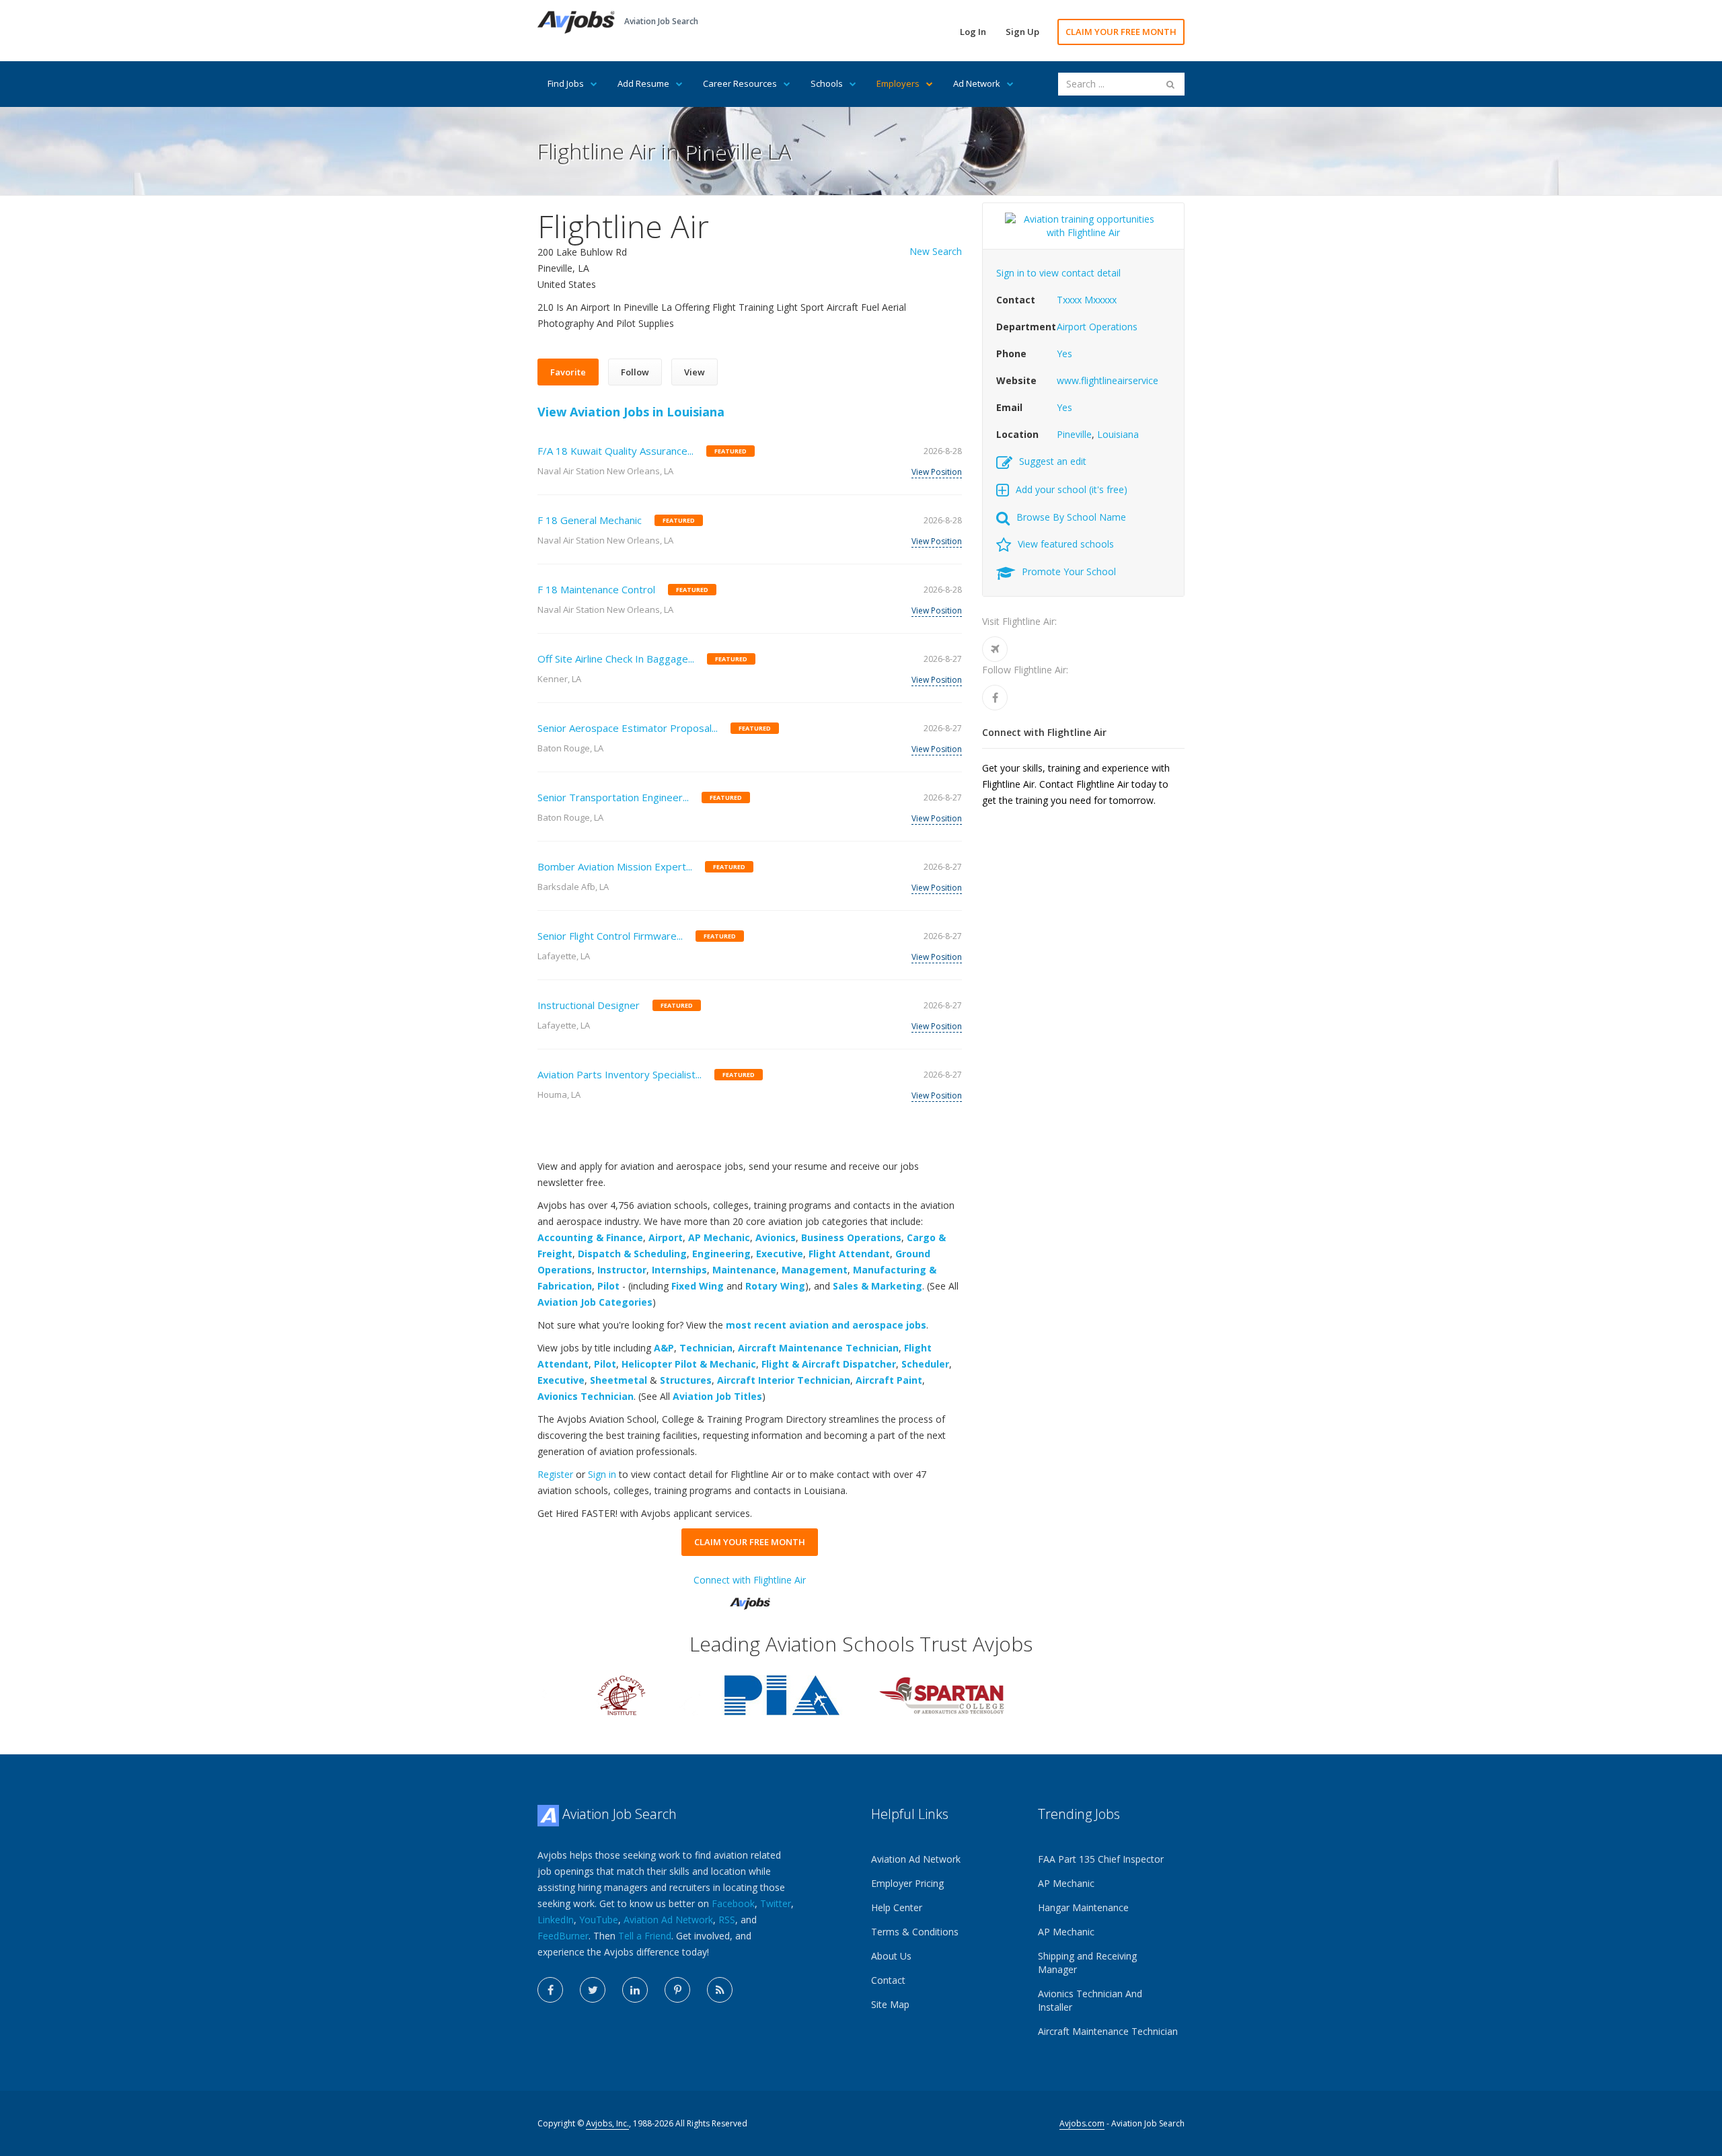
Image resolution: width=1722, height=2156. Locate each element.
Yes (1064, 354)
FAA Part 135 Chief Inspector (1101, 1859)
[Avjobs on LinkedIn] (635, 1990)
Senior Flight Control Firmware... (610, 936)
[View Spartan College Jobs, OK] (942, 1694)
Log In (973, 32)
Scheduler (925, 1364)
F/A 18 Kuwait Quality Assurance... (615, 451)
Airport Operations (1097, 327)
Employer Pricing (907, 1883)
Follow (635, 372)
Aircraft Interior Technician (784, 1380)
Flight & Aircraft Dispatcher (829, 1364)
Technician (706, 1348)
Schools (827, 83)
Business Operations (851, 1237)
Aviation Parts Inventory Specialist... (620, 1074)
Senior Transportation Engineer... (613, 797)
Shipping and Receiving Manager (1087, 1963)
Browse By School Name (1071, 517)
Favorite (568, 372)
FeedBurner (563, 1936)
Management (815, 1270)
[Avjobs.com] (750, 1598)
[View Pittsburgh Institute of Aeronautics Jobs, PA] (782, 1694)
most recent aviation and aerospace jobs (826, 1325)
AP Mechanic (719, 1237)
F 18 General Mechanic (590, 520)
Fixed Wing (698, 1286)
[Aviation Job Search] (576, 21)
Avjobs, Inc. (607, 2123)
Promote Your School (1069, 571)
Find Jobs (566, 83)
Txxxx (1069, 300)
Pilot (608, 1286)
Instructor (622, 1270)
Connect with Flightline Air (750, 1580)
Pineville (1074, 434)
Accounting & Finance (590, 1237)
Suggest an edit (1053, 461)
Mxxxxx (1100, 300)
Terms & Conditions (915, 1932)
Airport (666, 1237)
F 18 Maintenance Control (596, 589)
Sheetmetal (619, 1380)
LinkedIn (556, 1920)
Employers (898, 83)
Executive (780, 1254)
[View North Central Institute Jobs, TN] (622, 1694)
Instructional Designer (589, 1005)
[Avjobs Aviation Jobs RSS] (720, 1990)
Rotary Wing (775, 1286)
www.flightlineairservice (1108, 380)
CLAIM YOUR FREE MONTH (1121, 32)
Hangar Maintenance (1083, 1907)
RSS (727, 1920)
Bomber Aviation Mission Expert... (615, 866)
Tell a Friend (645, 1936)
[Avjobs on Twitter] (593, 1990)
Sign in (602, 1474)
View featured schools (1066, 544)
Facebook (733, 1903)
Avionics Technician (586, 1396)
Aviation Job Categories (595, 1302)
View (695, 372)
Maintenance (744, 1270)
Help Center (897, 1907)
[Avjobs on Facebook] (550, 1990)
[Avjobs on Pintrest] (677, 1990)
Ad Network (977, 83)
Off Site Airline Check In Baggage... (616, 659)
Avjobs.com (1082, 2123)
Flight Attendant (849, 1254)
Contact (888, 1980)
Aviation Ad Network (668, 1920)
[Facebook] (995, 698)
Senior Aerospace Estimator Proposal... (628, 728)
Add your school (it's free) (1072, 489)
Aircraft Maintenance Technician (818, 1348)
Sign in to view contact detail (1058, 273)
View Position (937, 472)
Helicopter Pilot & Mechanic (689, 1364)
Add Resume (643, 83)
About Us (891, 1956)
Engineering (721, 1254)
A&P (664, 1348)
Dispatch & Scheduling (632, 1254)
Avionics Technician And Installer (1090, 2000)
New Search (936, 251)
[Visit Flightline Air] (995, 649)
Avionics (776, 1237)
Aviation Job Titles (717, 1396)
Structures (686, 1380)
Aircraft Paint (889, 1380)
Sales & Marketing (877, 1286)
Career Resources (740, 83)
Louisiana (1118, 434)
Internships (679, 1270)
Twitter (776, 1903)
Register (555, 1474)
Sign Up (1022, 32)
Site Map (890, 2004)
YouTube (599, 1920)
